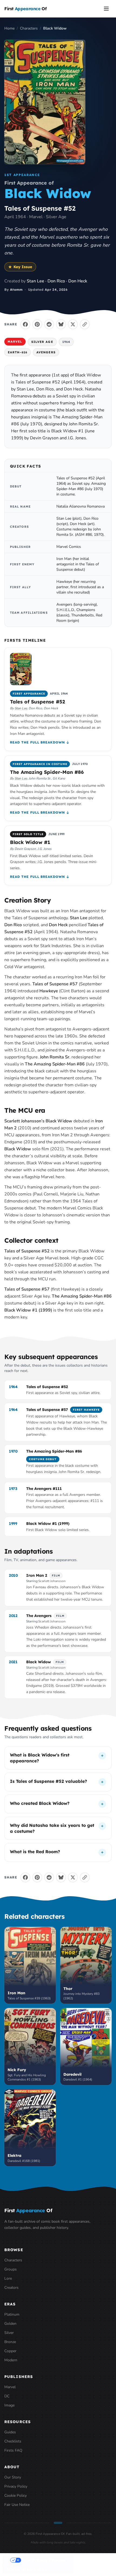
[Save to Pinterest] (37, 324)
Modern (11, 2360)
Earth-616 (18, 352)
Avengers (46, 352)
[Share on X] (73, 324)
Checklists (13, 2441)
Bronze (10, 2342)
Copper (10, 2351)
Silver (9, 2333)
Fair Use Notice (17, 2505)
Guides (10, 2432)
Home (9, 28)
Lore (8, 2278)
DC (7, 2396)
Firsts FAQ (13, 2450)
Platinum (12, 2314)
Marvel (15, 342)
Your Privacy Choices (43, 2560)
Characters (29, 28)
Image (9, 2405)
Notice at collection (27, 2569)
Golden (10, 2324)
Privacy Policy (16, 2486)
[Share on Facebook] (25, 324)
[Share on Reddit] (49, 324)
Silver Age (42, 342)
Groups (11, 2269)
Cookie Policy (16, 2496)
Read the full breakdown (37, 742)
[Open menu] (106, 9)
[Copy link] (85, 324)
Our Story (13, 2477)
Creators (11, 2288)
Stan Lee (21, 708)
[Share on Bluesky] (61, 324)
